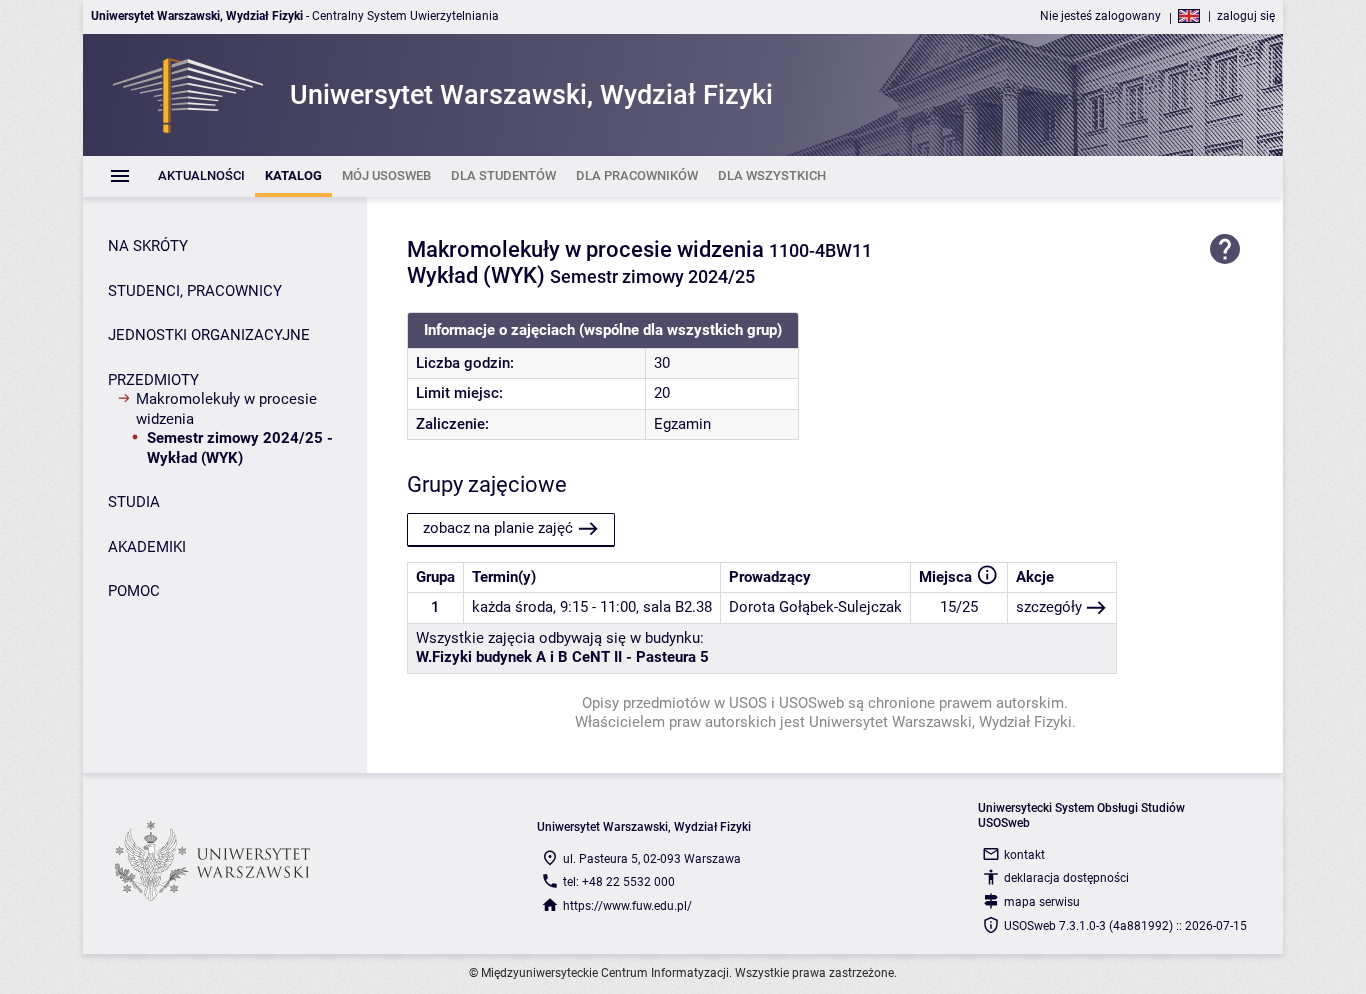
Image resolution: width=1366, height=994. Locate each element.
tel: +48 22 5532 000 (619, 882)
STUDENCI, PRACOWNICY (195, 291)
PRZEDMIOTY (153, 380)
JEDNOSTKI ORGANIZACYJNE (209, 335)
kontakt (1024, 855)
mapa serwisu (1042, 902)
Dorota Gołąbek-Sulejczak (815, 607)
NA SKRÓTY (148, 246)
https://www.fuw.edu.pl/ (627, 906)
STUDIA (134, 502)
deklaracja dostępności (1066, 878)
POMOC (134, 591)
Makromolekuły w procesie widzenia (226, 409)
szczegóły (1049, 607)
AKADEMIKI (147, 547)
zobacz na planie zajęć (498, 528)
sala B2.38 (677, 607)
